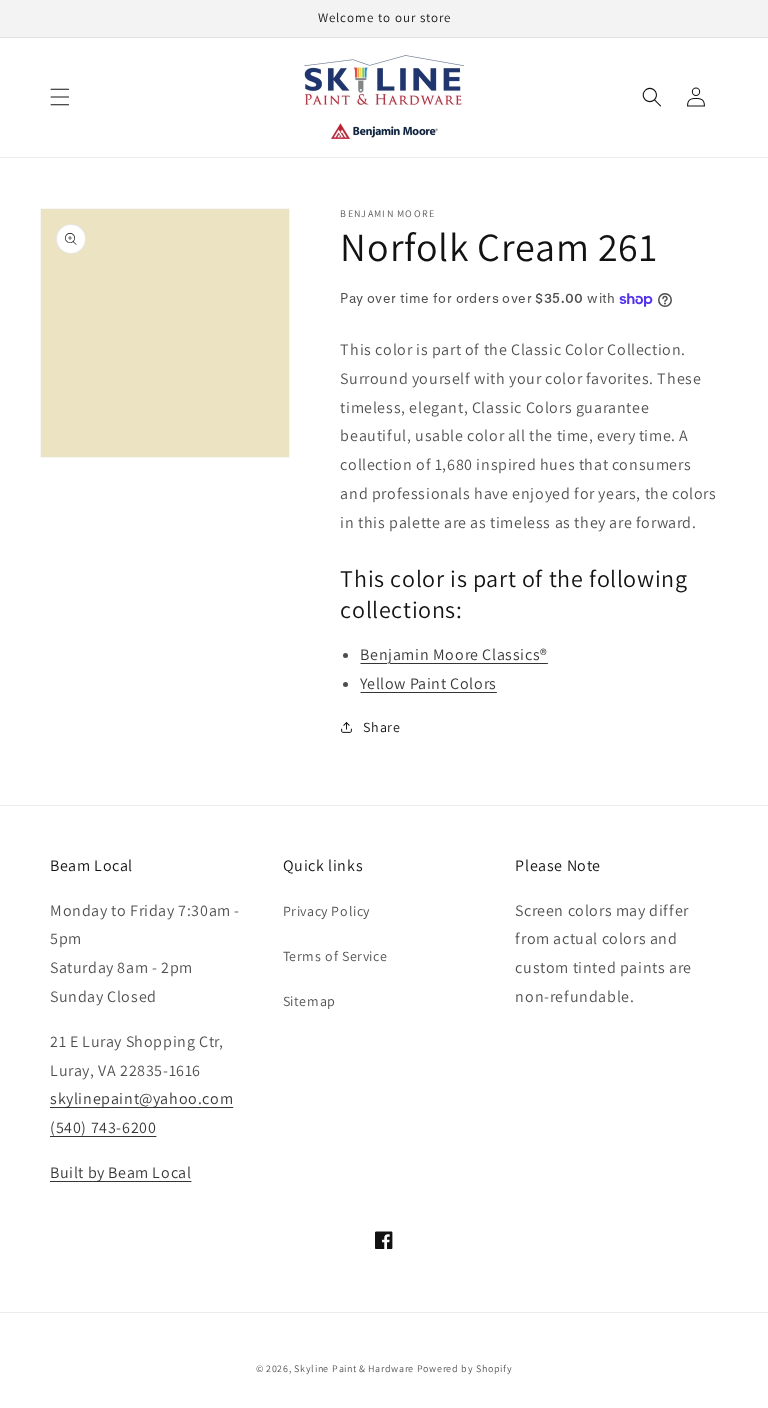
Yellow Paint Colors (428, 683)
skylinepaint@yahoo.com (141, 1098)
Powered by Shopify (465, 1368)
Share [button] (381, 727)
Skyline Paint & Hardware (354, 1368)
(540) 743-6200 (103, 1127)
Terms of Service (335, 956)
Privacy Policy (326, 911)
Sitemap (309, 1001)
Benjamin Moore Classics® (453, 654)
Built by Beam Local (120, 1172)
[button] (60, 97)
